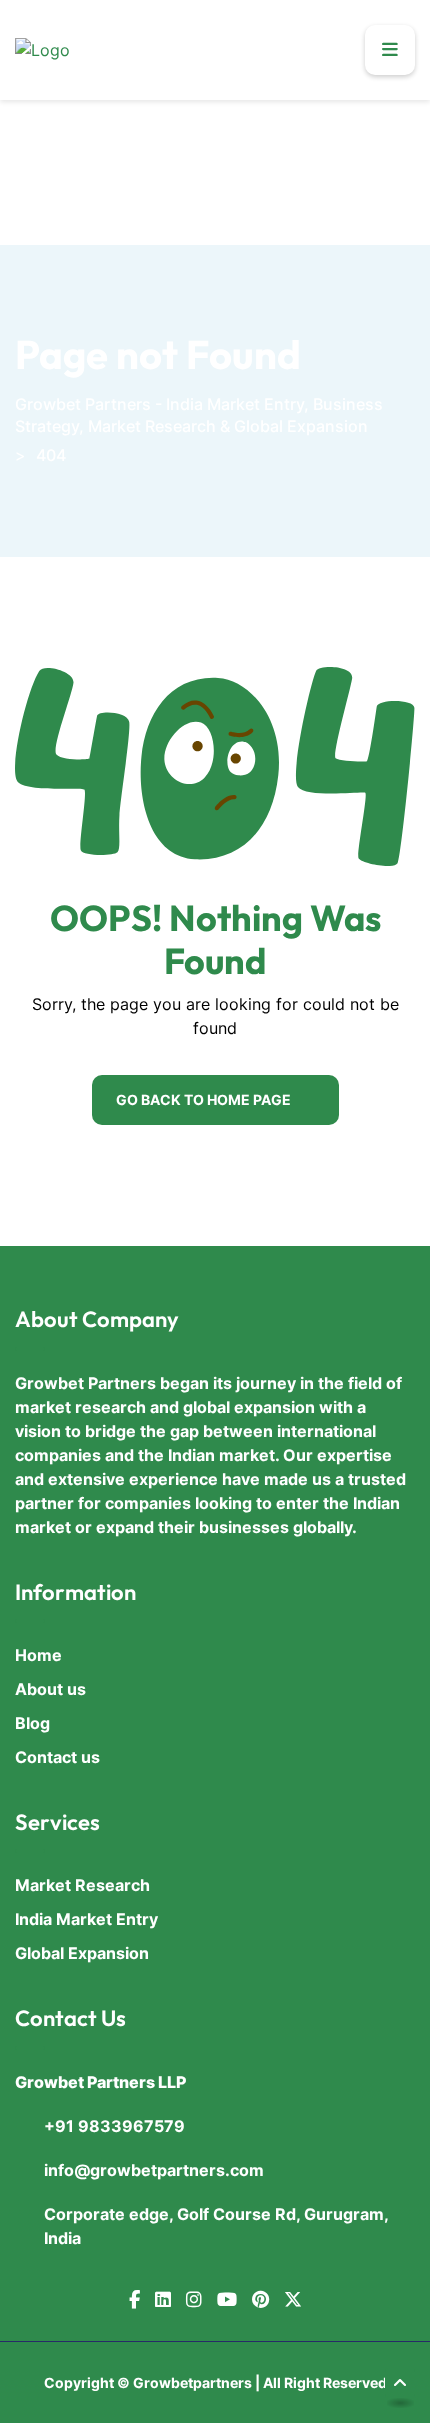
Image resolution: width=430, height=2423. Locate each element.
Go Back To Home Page (203, 1099)
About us (50, 1689)
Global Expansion (82, 1953)
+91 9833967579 (114, 2126)
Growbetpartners (192, 2382)
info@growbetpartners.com (154, 2170)
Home (38, 1655)
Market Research (82, 1885)
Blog (32, 1723)
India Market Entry (86, 1919)
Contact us (57, 1757)
